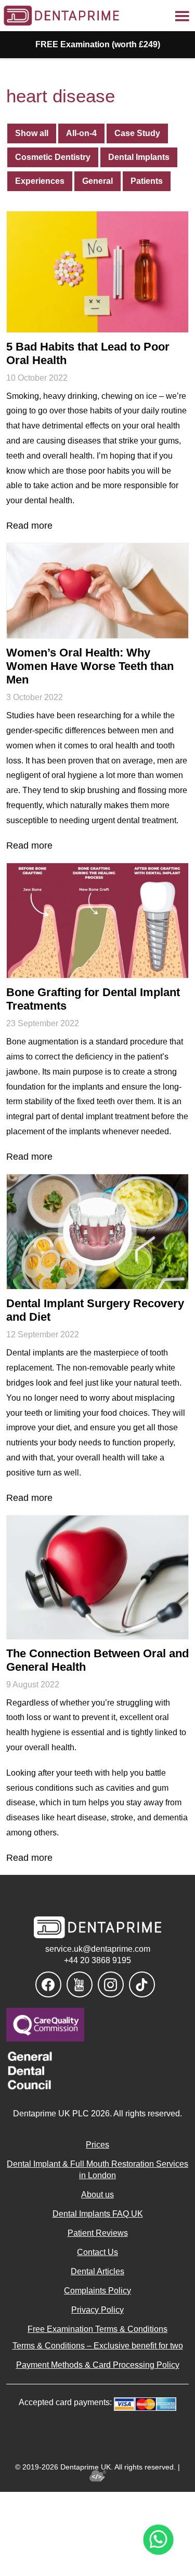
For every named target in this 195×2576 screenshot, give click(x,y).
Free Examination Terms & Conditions (97, 2329)
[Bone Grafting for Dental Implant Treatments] (97, 921)
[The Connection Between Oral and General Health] (97, 1577)
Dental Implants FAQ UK (98, 2214)
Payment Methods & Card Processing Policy (98, 2365)
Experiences (40, 181)
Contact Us (97, 2252)
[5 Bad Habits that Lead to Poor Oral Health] (97, 272)
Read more (29, 526)
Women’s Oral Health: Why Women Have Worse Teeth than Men (90, 666)
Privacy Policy (97, 2310)
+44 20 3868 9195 (97, 1960)
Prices (97, 2145)
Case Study (137, 133)
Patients (147, 181)
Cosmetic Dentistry (53, 157)
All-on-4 (81, 133)
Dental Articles (97, 2271)
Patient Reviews (98, 2233)
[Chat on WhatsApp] (159, 2540)
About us (97, 2195)
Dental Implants (139, 157)
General (97, 181)
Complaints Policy (97, 2291)
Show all (32, 133)
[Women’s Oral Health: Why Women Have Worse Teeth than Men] (97, 591)
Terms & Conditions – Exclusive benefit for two (98, 2346)
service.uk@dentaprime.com (98, 1949)
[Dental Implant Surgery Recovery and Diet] (97, 1232)
